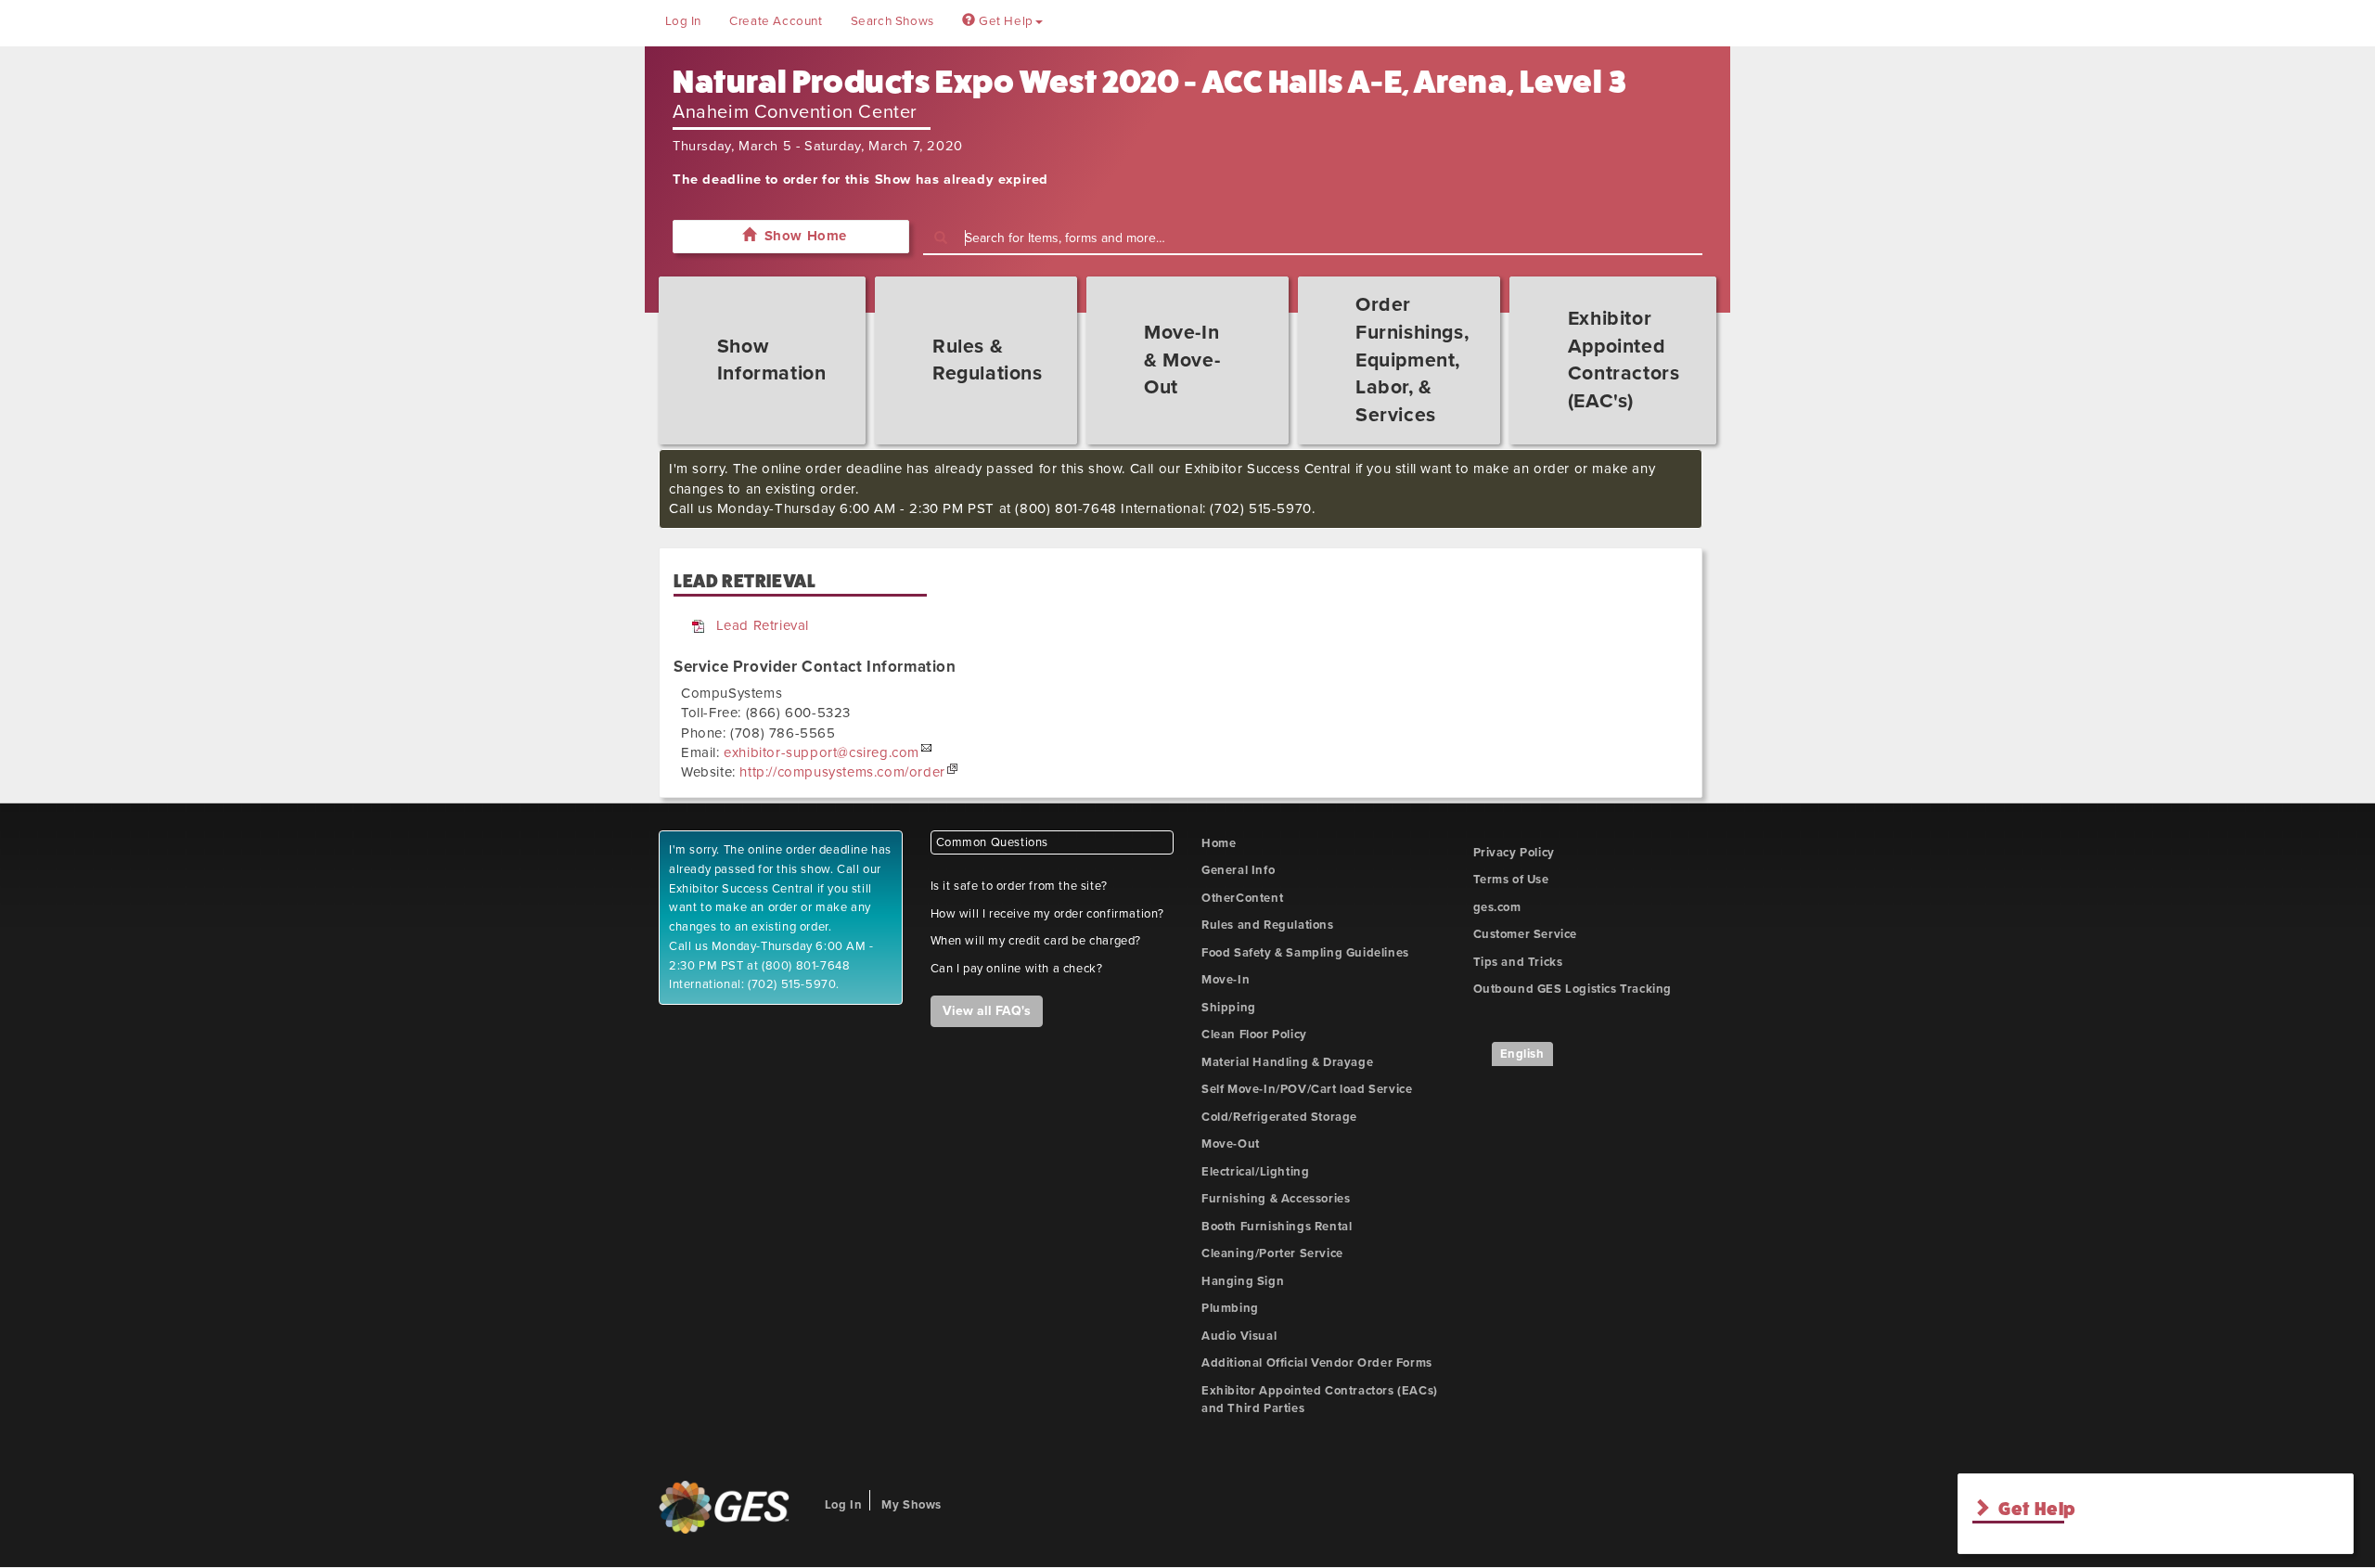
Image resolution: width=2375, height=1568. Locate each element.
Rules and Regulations (1268, 925)
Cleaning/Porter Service (1272, 1253)
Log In (684, 21)
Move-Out (1231, 1144)
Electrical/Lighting (1255, 1172)
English (1522, 1054)
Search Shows (892, 21)
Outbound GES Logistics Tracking (1573, 989)
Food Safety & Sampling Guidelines (1305, 953)
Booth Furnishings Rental (1277, 1227)
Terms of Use (1511, 880)
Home (1219, 843)
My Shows (911, 1505)
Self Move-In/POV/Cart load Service (1307, 1089)
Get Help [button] (1004, 21)
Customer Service (1526, 934)
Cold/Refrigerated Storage (1279, 1117)
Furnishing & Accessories (1276, 1199)
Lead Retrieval (763, 625)
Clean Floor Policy (1254, 1035)
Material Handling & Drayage (1287, 1062)
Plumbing (1230, 1308)
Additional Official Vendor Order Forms (1317, 1363)
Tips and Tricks (1518, 962)
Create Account (776, 21)
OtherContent (1242, 898)
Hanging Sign (1243, 1281)
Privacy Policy (1514, 853)
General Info (1238, 870)
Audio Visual (1239, 1336)
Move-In (1226, 980)
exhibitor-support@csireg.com (822, 752)
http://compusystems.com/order (842, 772)
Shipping (1229, 1008)
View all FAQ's (987, 1011)
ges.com (1497, 907)
